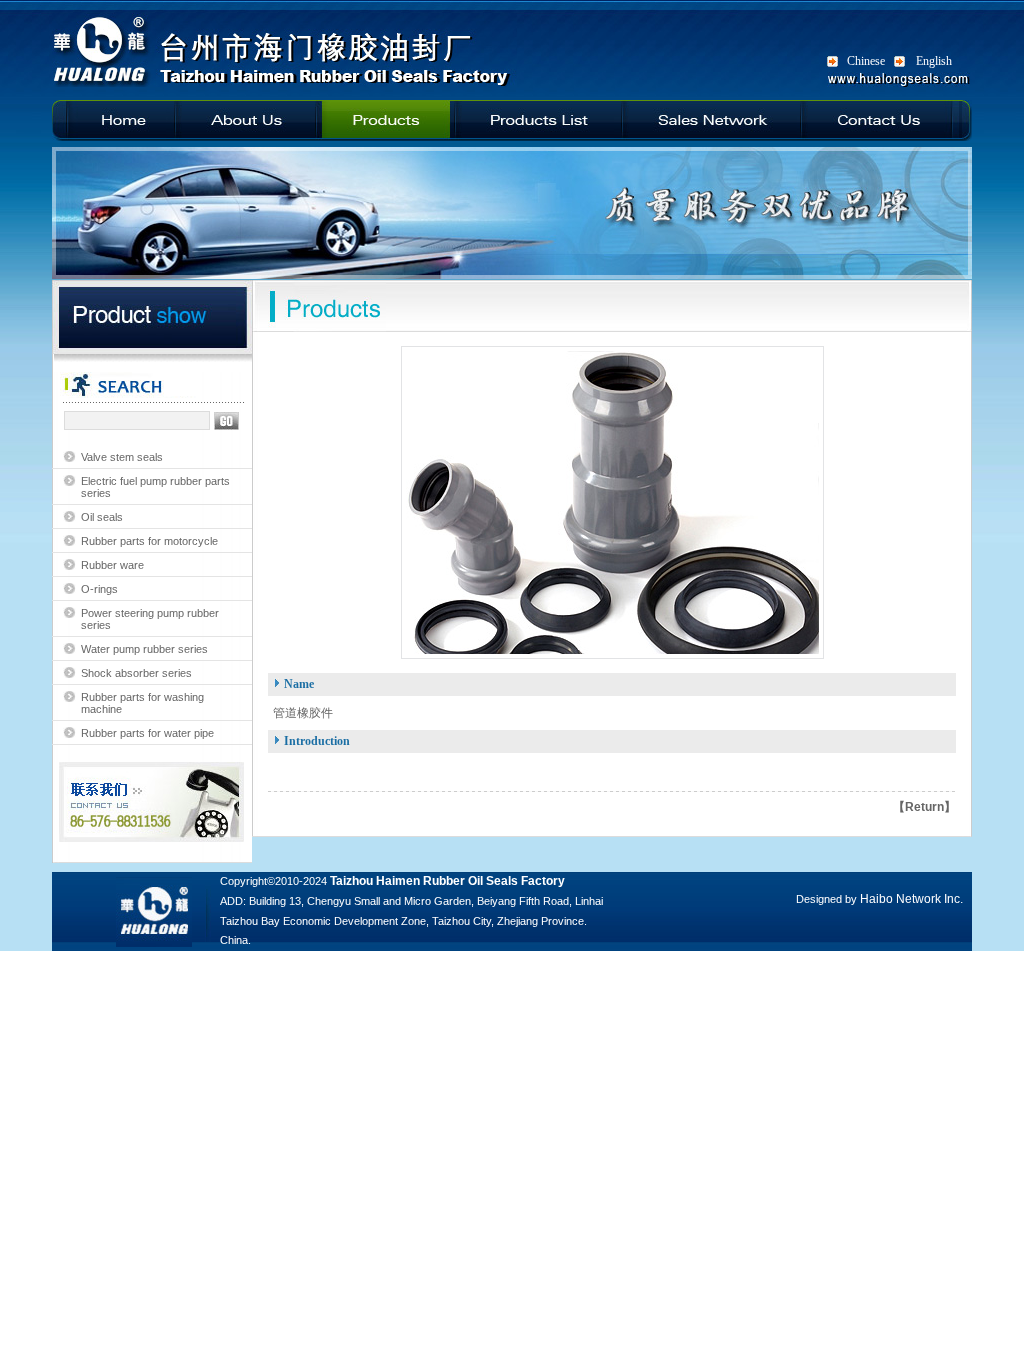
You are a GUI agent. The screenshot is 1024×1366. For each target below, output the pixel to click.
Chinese (866, 61)
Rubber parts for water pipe (147, 733)
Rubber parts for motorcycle (149, 541)
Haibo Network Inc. (911, 899)
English (934, 61)
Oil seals (102, 517)
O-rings (99, 589)
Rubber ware (112, 565)
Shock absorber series (136, 673)
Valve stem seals (122, 457)
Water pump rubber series (144, 649)
